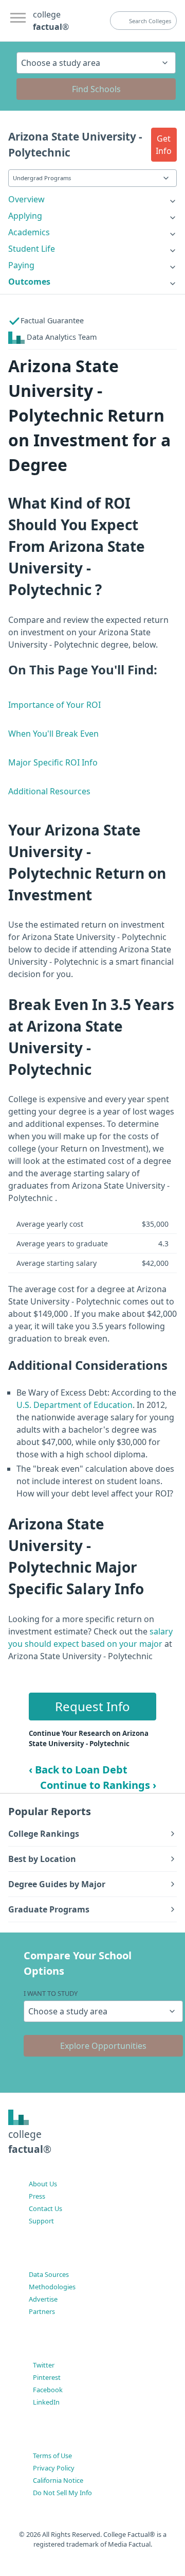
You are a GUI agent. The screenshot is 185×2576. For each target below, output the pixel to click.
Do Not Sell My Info (62, 2493)
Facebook (48, 2390)
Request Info (92, 1706)
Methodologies (52, 2287)
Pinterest (47, 2377)
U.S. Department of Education (75, 1405)
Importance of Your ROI (54, 705)
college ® (51, 21)
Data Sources (49, 2274)
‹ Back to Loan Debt (78, 1770)
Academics (29, 232)
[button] (164, 145)
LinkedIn (46, 2402)
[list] (92, 199)
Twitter (44, 2365)
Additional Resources (49, 791)
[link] (92, 199)
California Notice (58, 2480)
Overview (26, 199)
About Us (43, 2184)
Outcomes (29, 282)
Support (41, 2221)
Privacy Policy (54, 2468)
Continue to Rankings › (98, 1785)
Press (37, 2196)
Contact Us (45, 2208)
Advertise (43, 2299)
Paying (21, 265)
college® (30, 2142)
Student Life (32, 249)
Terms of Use (52, 2456)
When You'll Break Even (53, 734)
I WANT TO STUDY (51, 1993)
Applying (25, 216)
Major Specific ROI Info (53, 762)
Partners (42, 2311)
